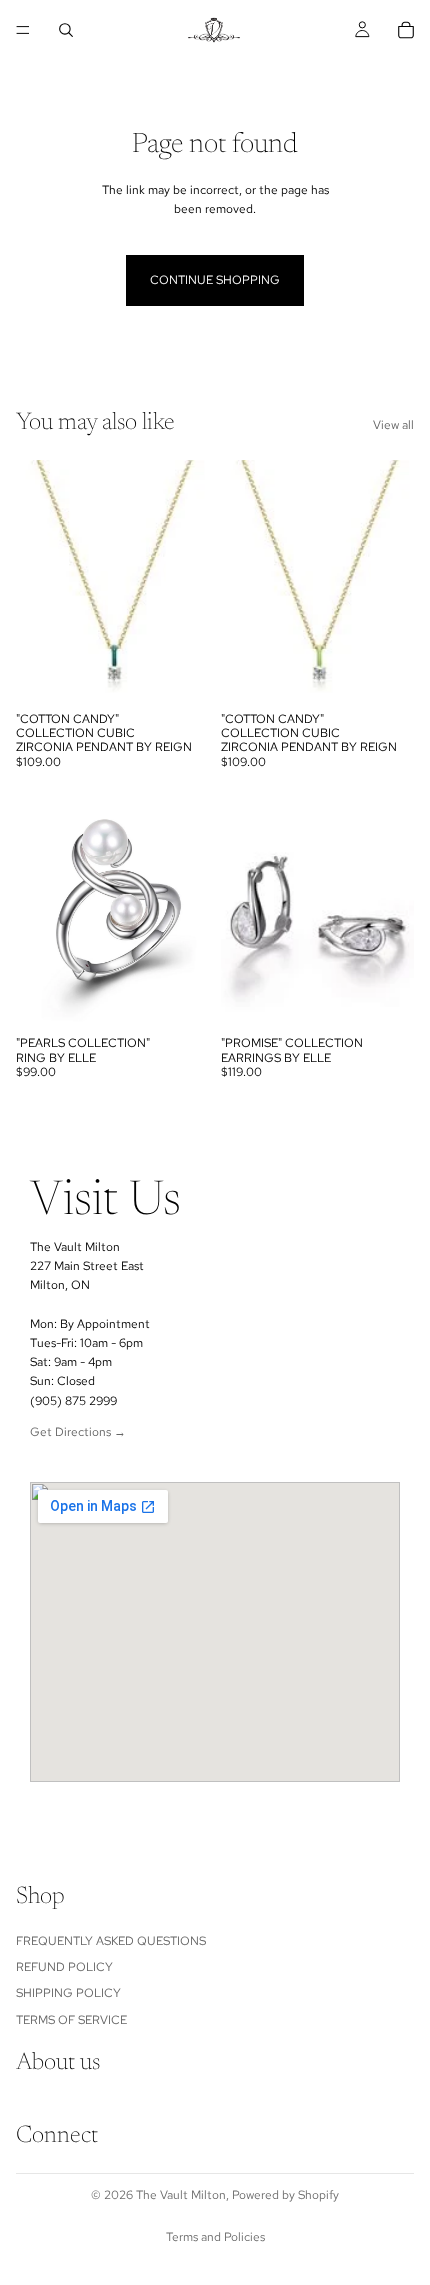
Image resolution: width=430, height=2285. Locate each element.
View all (393, 425)
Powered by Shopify (285, 2195)
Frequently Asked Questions (111, 1941)
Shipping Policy (68, 1994)
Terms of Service (71, 2020)
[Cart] (406, 30)
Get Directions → (78, 1432)
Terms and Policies (215, 2237)
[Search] (66, 30)
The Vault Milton (181, 2195)
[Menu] (23, 30)
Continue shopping (215, 280)
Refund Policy (64, 1967)
